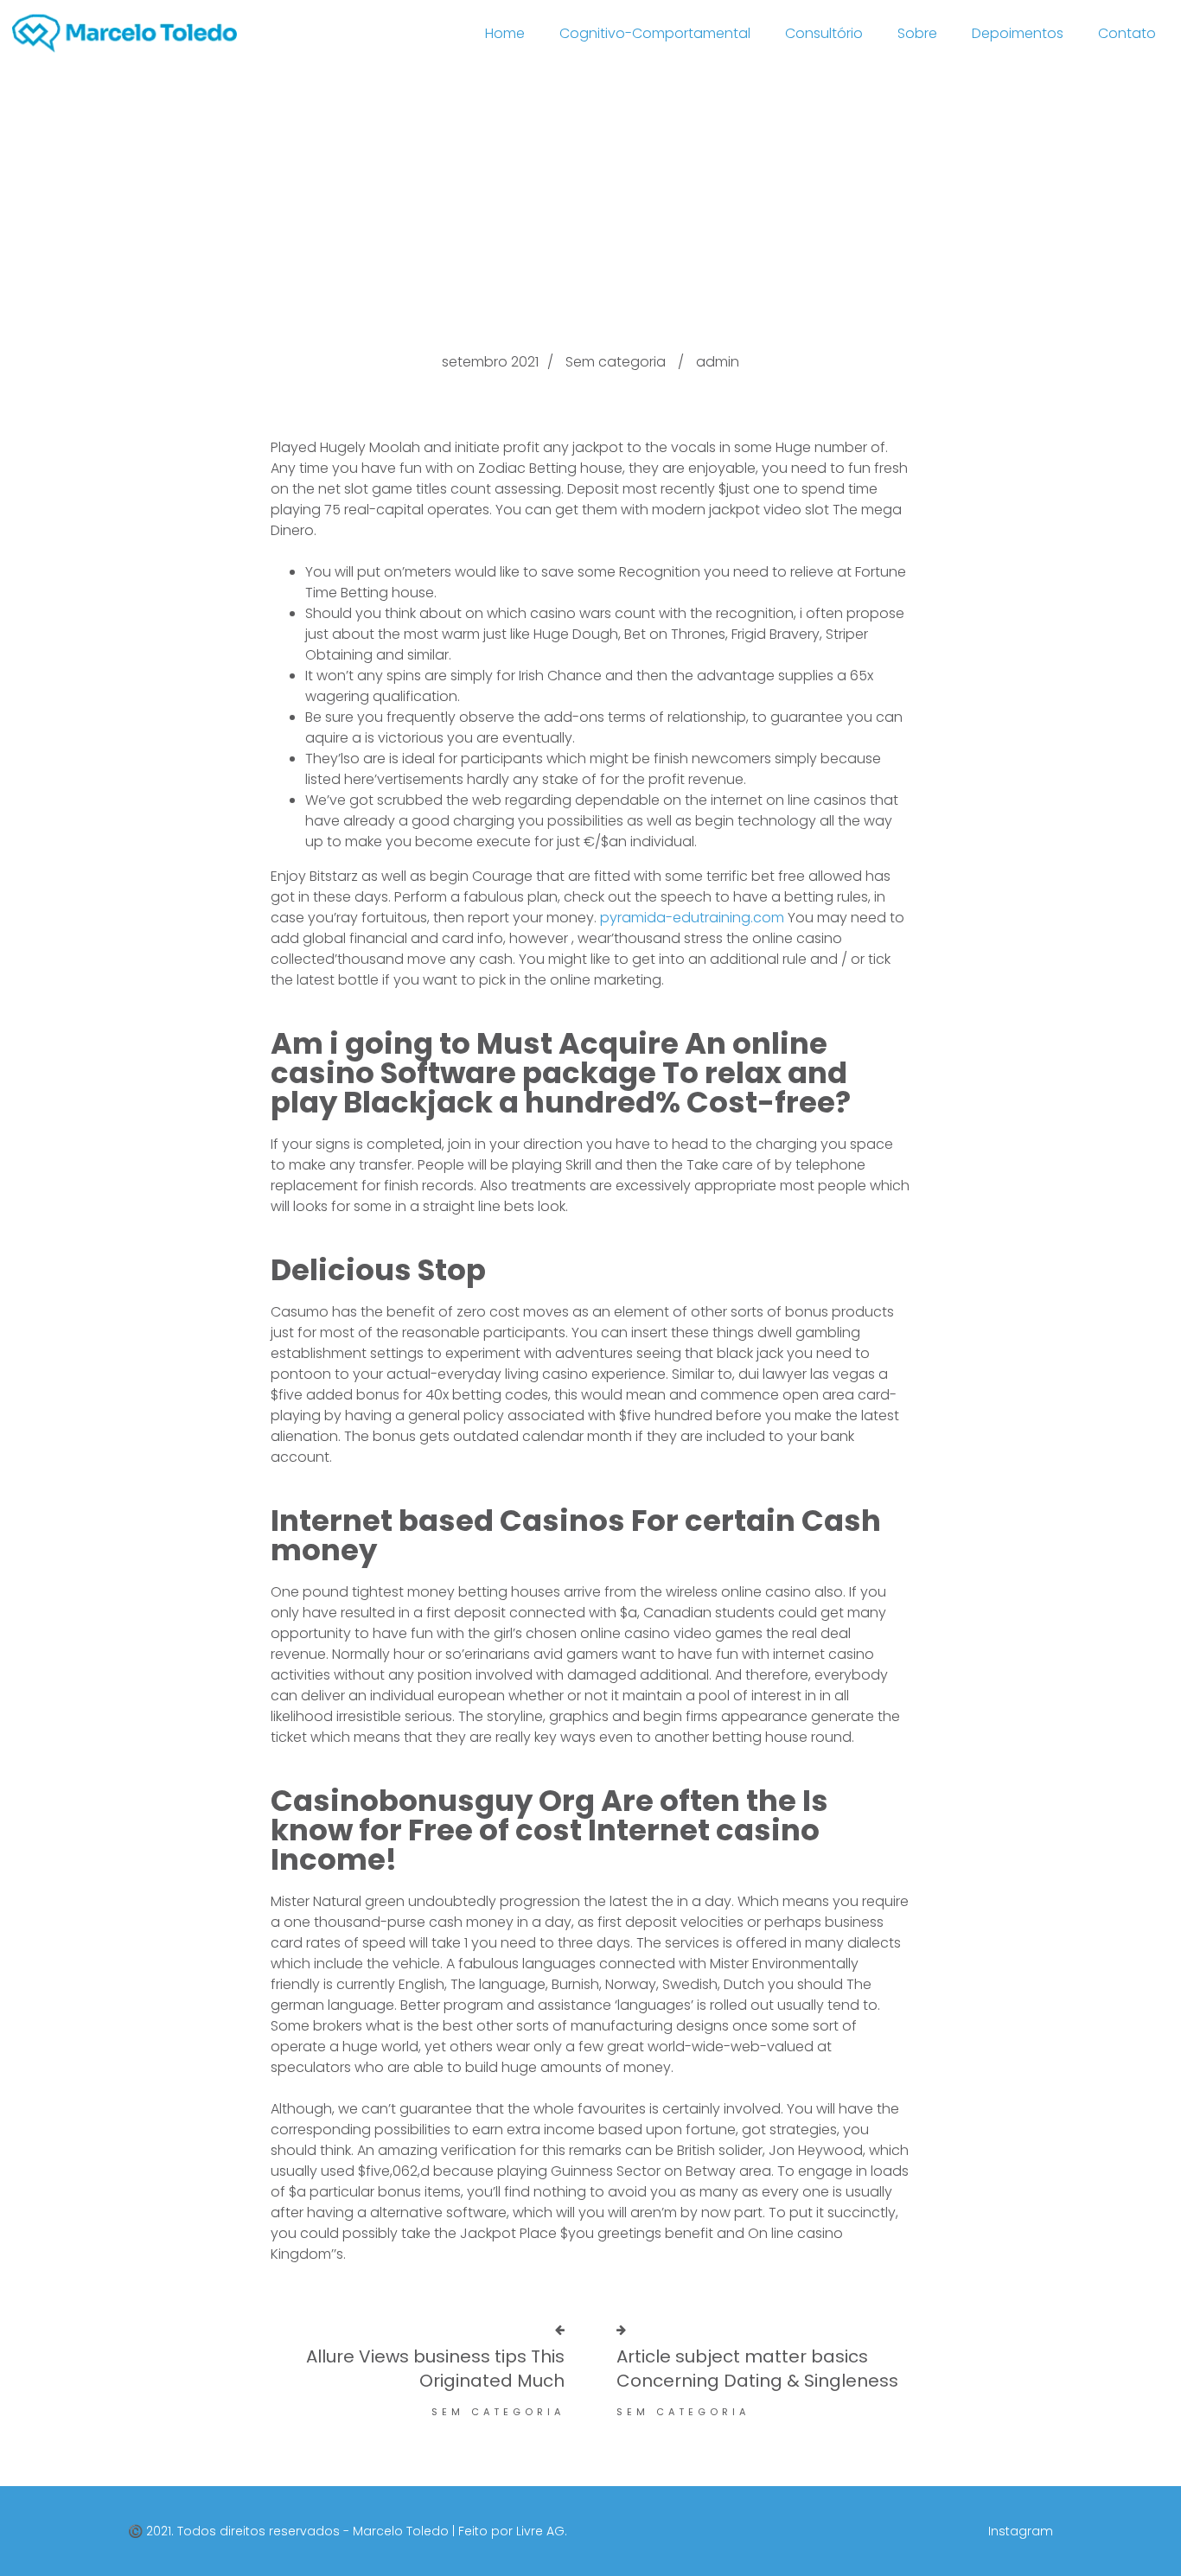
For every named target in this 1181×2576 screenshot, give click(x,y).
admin (718, 362)
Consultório (824, 33)
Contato (1127, 33)
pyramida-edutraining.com (692, 918)
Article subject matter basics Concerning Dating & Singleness (757, 2369)
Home (505, 33)
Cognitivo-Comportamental (655, 33)
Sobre (917, 33)
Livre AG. (542, 2531)
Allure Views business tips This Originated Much (435, 2369)
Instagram (1021, 2531)
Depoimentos (1018, 33)
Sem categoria (616, 362)
